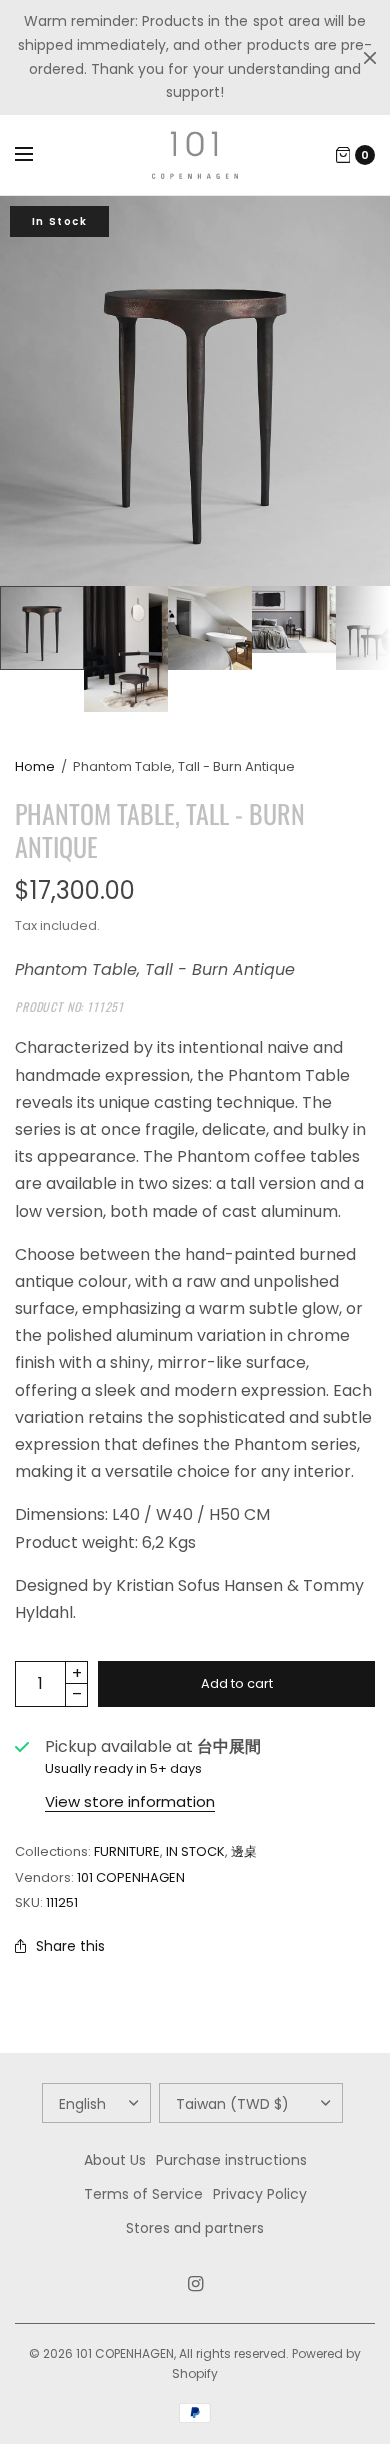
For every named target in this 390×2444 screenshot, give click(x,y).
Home (35, 766)
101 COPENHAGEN (131, 1877)
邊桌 (244, 1851)
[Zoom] (195, 391)
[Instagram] (195, 2284)
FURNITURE (127, 1851)
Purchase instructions (231, 2160)
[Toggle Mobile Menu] (37, 155)
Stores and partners (195, 2228)
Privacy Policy (260, 2194)
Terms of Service (143, 2194)
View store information (130, 1801)
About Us (115, 2160)
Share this (70, 1946)
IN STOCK (195, 1851)
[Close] (370, 58)
